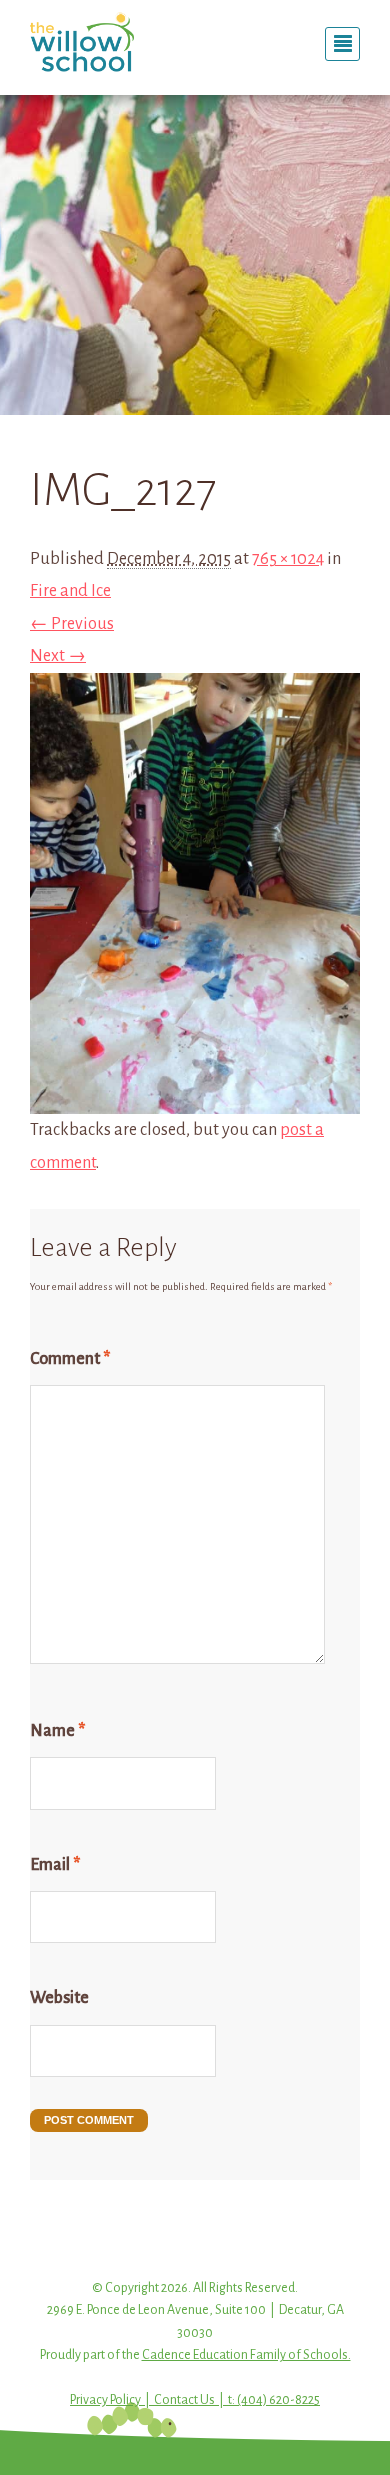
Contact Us (184, 2400)
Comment (70, 1359)
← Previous (72, 624)
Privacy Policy (105, 2400)
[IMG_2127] (195, 1098)
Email (55, 1865)
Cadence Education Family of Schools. (246, 2355)
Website (59, 1998)
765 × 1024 (288, 559)
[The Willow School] (105, 42)
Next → (58, 656)
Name (57, 1731)
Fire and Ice (70, 591)
